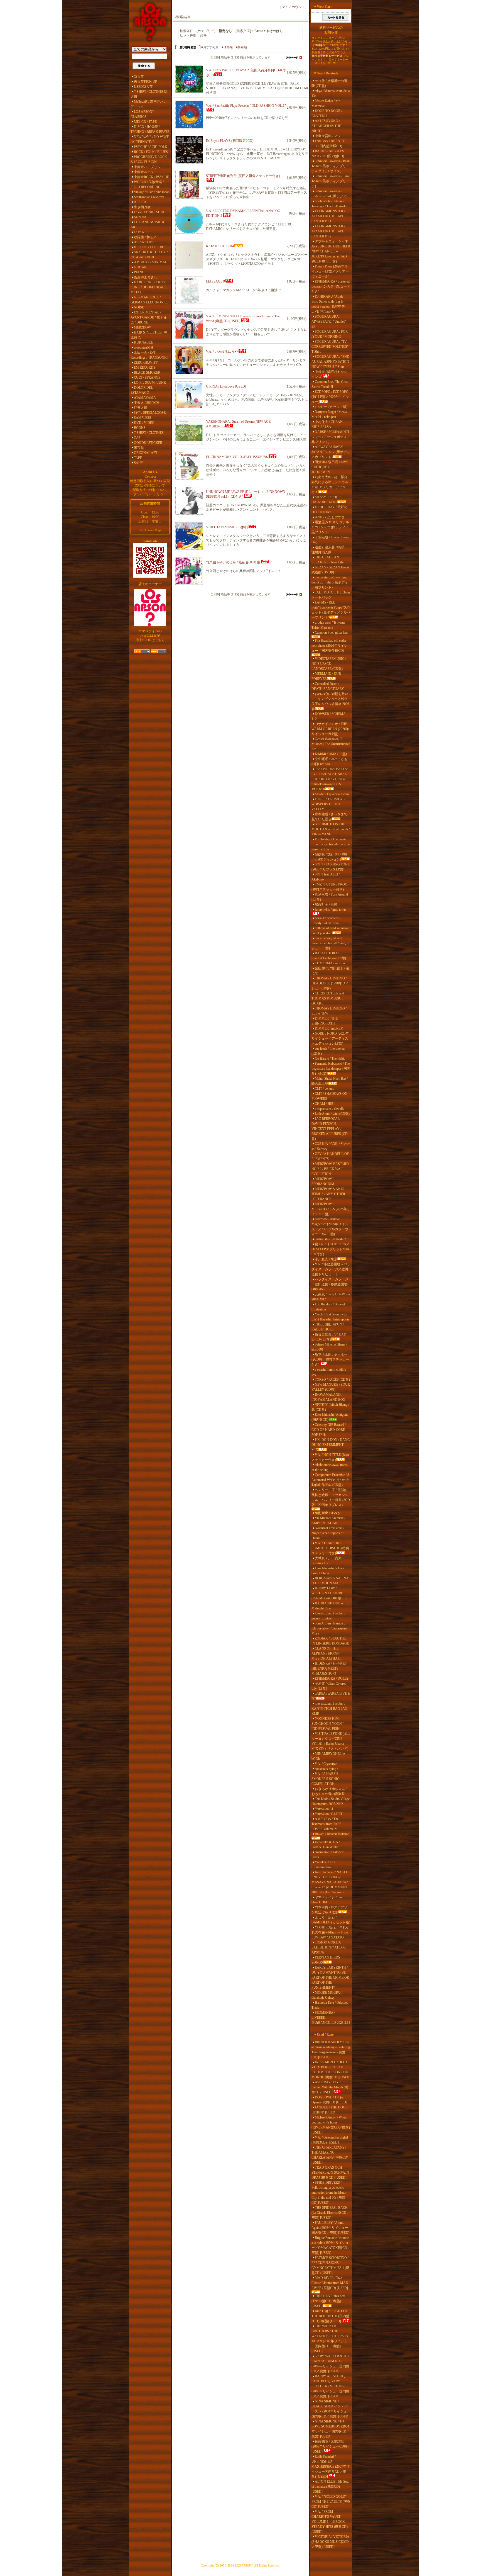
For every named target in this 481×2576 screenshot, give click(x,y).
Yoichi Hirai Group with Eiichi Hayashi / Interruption (330, 1317)
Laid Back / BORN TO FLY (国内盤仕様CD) (328, 143)
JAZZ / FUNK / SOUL (149, 212)
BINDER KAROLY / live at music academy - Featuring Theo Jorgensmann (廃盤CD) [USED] (331, 2050)
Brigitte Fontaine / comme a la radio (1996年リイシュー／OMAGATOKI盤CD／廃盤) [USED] (331, 2245)
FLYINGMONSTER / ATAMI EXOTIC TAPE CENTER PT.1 (328, 216)
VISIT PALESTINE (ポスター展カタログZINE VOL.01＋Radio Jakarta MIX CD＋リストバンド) (331, 1741)
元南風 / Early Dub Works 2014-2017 (331, 1297)
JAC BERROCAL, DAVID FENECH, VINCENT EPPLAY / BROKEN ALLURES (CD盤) (330, 1129)
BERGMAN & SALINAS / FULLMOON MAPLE (331, 1581)
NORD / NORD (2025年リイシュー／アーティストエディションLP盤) (330, 1038)
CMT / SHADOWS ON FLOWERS (329, 1096)
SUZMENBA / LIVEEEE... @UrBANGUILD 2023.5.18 (331, 2018)
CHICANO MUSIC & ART (148, 225)
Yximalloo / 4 (324, 1809)
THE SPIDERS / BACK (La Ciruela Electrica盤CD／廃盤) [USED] (331, 2213)
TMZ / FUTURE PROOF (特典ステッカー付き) (330, 887)
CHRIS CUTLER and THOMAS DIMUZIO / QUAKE (328, 998)
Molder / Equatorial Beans (332, 794)
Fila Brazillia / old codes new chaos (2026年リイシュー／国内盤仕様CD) (329, 646)
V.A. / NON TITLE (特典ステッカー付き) (330, 1457)
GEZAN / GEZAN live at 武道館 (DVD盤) (330, 570)
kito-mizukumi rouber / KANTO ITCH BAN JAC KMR (329, 1709)
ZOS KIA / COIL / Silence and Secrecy (331, 1146)
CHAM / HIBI (325, 1104)
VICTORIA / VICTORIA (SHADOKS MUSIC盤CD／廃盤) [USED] (330, 2542)
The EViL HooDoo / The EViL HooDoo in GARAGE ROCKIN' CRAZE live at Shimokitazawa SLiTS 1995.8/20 (330, 779)
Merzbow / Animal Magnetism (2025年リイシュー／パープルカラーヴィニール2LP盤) (330, 1227)
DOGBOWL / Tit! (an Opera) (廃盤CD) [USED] (329, 2100)
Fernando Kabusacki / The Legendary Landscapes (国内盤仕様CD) (331, 1069)
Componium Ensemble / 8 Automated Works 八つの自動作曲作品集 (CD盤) (331, 1480)
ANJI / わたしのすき (330, 517)
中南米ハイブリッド (149, 167)
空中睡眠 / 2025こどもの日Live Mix (329, 762)
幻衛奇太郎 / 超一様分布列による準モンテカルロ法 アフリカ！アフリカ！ (330, 485)
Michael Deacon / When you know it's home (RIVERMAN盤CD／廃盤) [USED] (331, 2125)
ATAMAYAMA (145, 398)
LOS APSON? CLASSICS (142, 114)
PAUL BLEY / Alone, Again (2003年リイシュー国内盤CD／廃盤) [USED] (330, 2228)
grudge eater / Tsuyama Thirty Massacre (328, 625)
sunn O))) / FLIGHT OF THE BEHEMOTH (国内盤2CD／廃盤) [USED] (330, 2316)
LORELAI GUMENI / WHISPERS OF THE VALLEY (328, 804)
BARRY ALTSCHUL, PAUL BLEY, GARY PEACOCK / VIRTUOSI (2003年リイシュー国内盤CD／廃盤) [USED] (330, 2386)
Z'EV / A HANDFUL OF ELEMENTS (330, 1156)
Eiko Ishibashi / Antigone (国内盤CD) (330, 1417)
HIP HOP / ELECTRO (149, 247)
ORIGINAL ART (146, 453)
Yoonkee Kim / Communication (323, 1865)
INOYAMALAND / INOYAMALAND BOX (328, 1397)
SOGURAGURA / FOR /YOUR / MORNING (330, 334)
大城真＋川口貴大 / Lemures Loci (327, 1561)
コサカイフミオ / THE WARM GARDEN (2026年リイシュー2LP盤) (330, 729)
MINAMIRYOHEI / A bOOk (328, 1756)
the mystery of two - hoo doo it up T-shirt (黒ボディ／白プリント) (330, 582)
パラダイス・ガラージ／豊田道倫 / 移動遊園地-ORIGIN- (330, 1284)
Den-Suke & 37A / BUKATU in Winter (326, 1845)
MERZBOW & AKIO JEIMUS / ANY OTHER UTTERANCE (328, 1194)
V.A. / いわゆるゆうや (222, 352)
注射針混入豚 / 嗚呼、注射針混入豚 (329, 550)
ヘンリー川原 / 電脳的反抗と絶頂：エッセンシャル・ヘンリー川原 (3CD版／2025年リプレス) (331, 1497)
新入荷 (139, 77)
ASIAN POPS (144, 242)
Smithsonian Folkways (149, 197)
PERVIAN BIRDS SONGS (326, 1960)
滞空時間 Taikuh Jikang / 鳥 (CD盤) (330, 1407)
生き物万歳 (142, 207)
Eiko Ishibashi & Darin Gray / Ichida (328, 1571)
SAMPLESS (143, 418)
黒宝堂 (139, 448)
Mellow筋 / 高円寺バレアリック (149, 104)
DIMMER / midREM (329, 1028)
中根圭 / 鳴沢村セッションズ (329, 374)
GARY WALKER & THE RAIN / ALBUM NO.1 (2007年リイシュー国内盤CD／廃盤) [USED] (331, 2364)
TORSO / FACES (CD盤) (332, 1380)
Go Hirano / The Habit (330, 1059)
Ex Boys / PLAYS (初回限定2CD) (230, 141)
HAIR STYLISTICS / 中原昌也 (149, 335)
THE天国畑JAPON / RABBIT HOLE (328, 1327)
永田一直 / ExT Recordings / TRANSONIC (149, 355)
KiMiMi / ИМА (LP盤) (331, 754)
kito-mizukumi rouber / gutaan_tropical (328, 1616)
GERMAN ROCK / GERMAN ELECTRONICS (150, 300)
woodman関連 (144, 347)
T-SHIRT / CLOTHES (149, 433)
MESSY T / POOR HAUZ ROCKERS (326, 500)
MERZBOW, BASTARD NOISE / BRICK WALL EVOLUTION (330, 1169)
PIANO (139, 272)
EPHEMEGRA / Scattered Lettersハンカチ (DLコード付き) (331, 286)
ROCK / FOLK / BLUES (151, 152)
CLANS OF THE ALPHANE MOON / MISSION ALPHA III (327, 1653)
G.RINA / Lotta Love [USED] (226, 386)
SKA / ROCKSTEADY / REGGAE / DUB (149, 255)
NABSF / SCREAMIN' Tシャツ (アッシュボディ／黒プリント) (331, 437)
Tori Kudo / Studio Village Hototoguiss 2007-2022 (331, 1801)
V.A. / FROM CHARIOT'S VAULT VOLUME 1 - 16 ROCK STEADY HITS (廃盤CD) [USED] (330, 2522)
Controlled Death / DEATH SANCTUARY (328, 686)
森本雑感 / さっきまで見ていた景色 (329, 817)
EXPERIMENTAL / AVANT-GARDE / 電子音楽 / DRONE (149, 317)
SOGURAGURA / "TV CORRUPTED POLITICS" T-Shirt (330, 347)
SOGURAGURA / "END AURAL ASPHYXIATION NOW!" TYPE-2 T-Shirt (330, 362)
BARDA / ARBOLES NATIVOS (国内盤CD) (328, 154)
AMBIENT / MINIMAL (150, 262)
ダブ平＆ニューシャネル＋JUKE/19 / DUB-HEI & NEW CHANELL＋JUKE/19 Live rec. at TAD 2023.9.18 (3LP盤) (331, 251)
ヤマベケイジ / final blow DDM (327, 1900)
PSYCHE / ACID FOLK (151, 147)
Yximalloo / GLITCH (329, 1814)
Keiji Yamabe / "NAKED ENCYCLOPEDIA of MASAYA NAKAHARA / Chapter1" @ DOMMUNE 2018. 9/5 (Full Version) (330, 1882)
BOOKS (140, 428)
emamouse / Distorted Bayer (327, 1855)
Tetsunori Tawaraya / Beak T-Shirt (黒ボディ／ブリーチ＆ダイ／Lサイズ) (331, 166)
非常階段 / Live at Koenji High (330, 540)
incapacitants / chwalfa (330, 1109)
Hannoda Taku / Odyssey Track (330, 2005)
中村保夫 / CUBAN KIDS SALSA (327, 424)
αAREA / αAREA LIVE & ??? (331, 1696)
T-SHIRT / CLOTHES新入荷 (149, 94)
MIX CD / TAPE (145, 122)
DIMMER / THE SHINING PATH (325, 1021)
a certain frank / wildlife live (329, 1372)
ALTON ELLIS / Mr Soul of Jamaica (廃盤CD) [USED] (330, 2487)
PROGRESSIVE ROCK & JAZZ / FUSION (149, 159)
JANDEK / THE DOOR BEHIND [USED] (330, 2110)
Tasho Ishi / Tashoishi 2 (330, 1239)
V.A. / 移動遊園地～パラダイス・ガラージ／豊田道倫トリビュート (331, 1269)
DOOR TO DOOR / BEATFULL (327, 113)
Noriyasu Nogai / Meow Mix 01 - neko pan (329, 414)
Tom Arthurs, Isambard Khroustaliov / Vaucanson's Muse (330, 1628)
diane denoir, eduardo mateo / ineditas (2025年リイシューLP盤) (331, 943)
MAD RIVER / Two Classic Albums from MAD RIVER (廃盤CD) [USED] (330, 2283)
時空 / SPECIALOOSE (150, 413)
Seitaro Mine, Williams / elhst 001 (329, 1347)
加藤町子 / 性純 (326, 904)
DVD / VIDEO (144, 423)
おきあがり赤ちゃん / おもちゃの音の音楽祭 (329, 1791)
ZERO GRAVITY (146, 363)
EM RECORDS (145, 368)
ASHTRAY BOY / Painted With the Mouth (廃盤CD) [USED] (330, 2087)
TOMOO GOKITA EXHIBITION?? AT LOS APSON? (329, 1947)
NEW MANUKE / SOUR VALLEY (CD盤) (331, 1387)
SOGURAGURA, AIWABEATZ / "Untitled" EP (329, 322)
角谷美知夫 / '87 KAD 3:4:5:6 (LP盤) (329, 1337)
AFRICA (140, 202)
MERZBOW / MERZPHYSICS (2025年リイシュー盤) (331, 1209)
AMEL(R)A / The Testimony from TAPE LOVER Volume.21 (326, 1824)
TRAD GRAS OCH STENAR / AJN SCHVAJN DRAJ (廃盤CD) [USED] (330, 2173)
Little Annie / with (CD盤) (332, 1114)
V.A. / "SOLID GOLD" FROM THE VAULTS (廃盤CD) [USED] (331, 2502)
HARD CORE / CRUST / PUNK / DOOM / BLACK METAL (149, 287)
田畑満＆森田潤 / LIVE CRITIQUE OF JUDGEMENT (330, 467)
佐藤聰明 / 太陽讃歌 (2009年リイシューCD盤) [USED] (330, 2446)
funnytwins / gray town (330, 909)
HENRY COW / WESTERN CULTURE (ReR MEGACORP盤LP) (329, 1593)
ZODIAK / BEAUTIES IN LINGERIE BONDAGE (330, 1641)
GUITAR (140, 267)
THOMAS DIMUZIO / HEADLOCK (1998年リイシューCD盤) (330, 983)
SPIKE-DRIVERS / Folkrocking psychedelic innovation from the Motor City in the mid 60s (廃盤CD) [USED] (329, 2193)
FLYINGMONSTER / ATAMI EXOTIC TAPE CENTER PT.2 (328, 231)
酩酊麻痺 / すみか (328, 1513)
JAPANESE (142, 232)
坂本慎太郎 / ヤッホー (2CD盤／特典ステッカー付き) (330, 1359)
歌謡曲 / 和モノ (145, 237)
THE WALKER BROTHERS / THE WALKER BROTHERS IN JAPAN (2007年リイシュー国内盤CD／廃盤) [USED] (330, 2339)
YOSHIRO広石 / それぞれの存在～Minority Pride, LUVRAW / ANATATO (330, 1932)
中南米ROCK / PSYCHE (151, 177)
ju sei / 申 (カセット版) (331, 407)
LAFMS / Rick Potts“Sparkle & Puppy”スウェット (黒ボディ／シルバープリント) (331, 610)
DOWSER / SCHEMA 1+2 (328, 716)
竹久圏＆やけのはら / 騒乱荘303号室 (233, 562)
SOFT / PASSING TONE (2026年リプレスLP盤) (331, 867)
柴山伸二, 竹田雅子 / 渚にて (330, 971)
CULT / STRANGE (147, 378)
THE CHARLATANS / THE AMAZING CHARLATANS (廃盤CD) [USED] (330, 2155)
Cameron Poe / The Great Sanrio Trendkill (330, 384)
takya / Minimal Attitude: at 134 (331, 93)
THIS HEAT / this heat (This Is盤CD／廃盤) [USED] (328, 2301)
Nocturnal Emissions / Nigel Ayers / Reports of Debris (328, 1533)
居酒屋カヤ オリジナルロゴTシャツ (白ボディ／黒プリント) (330, 527)
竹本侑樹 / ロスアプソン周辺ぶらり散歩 (329, 1910)
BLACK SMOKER (147, 373)
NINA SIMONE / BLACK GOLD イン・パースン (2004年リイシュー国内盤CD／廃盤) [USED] (331, 2409)
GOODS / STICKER (148, 443)
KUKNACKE (143, 342)
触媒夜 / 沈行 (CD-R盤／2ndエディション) (329, 857)
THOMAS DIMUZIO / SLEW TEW (329, 1011)
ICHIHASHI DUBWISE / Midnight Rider (331, 1606)
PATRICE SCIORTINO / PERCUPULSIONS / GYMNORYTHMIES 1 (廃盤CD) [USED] (330, 2265)
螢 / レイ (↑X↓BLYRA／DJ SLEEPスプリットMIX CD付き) (331, 1249)
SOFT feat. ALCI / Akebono (326, 877)
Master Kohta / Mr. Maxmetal (326, 103)
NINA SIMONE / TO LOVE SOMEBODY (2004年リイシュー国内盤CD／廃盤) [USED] (331, 2429)
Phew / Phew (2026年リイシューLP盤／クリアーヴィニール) (330, 271)
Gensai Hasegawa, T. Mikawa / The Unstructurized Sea (331, 744)
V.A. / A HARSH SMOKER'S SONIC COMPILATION (325, 1779)
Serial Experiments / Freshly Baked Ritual (326, 921)
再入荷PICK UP (145, 82)
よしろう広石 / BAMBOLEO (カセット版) (331, 1920)
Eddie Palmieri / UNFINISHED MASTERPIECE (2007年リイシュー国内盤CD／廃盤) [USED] (331, 2466)
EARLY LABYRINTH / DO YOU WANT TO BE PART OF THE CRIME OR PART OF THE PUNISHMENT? (330, 1977)
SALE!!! (140, 463)
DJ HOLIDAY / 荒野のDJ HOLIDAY (329, 510)
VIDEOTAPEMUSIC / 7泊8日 (227, 527)
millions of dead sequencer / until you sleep (331, 931)
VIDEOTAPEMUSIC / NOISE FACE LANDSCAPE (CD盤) (329, 664)
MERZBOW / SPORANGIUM (323, 1181)
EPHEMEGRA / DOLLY (332, 1679)
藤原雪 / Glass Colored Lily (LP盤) (329, 1686)
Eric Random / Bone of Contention (328, 1307)
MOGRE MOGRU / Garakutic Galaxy (327, 1995)
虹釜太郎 (141, 408)
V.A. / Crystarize (326, 1764)
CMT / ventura (325, 1089)
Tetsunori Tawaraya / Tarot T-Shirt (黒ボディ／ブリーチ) (331, 181)
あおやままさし (146, 277)
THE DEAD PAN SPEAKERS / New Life (327, 560)
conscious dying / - (327, 1769)
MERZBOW (142, 327)
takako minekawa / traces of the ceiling (330, 1467)
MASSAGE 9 (215, 281)
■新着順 (241, 47)
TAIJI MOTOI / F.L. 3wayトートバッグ (331, 595)
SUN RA (140, 217)
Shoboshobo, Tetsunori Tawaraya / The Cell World (329, 204)
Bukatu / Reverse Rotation (332, 1834)
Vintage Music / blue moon (152, 192)
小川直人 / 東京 (326, 1259)
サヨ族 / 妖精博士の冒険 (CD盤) (329, 83)
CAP (137, 438)
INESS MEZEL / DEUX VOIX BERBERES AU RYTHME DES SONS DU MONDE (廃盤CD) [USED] (331, 2070)
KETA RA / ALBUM (220, 246)
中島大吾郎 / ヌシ (328, 136)
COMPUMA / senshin (330, 963)
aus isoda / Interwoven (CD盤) (328, 1051)
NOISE (139, 307)
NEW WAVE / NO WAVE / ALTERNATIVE (150, 139)
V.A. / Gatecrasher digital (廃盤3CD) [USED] (330, 2140)
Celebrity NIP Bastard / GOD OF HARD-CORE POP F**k (329, 1430)
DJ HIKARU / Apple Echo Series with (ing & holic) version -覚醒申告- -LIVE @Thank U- (330, 304)
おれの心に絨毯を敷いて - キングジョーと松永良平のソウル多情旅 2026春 (330, 701)
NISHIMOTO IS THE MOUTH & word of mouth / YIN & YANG (331, 829)
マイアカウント (293, 7)
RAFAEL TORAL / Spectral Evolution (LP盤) (329, 956)
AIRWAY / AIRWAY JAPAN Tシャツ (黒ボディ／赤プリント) (331, 452)
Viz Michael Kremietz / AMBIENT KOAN (328, 1521)
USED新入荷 (143, 87)
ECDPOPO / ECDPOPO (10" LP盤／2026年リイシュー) (330, 397)
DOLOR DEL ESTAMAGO (142, 390)
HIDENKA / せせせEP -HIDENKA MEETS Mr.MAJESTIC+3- (330, 1668)
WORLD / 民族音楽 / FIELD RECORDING (147, 184)
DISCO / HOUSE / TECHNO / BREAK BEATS (150, 129)
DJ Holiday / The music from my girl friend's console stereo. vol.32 (331, 844)
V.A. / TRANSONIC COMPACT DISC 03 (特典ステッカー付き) (330, 1548)
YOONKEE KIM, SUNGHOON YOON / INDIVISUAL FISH (327, 1724)
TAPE (138, 458)
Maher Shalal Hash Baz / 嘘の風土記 (330, 1081)
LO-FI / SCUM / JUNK (150, 383)
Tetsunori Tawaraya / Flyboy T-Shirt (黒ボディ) (329, 194)
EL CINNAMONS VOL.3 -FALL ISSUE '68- (237, 457)
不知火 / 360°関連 (147, 403)
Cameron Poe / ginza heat (332, 633)
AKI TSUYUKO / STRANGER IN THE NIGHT (326, 126)
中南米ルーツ (144, 172)
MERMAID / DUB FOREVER (326, 676)
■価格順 (227, 47)
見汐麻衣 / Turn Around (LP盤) (330, 897)
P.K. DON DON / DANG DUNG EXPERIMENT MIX (331, 1445)
